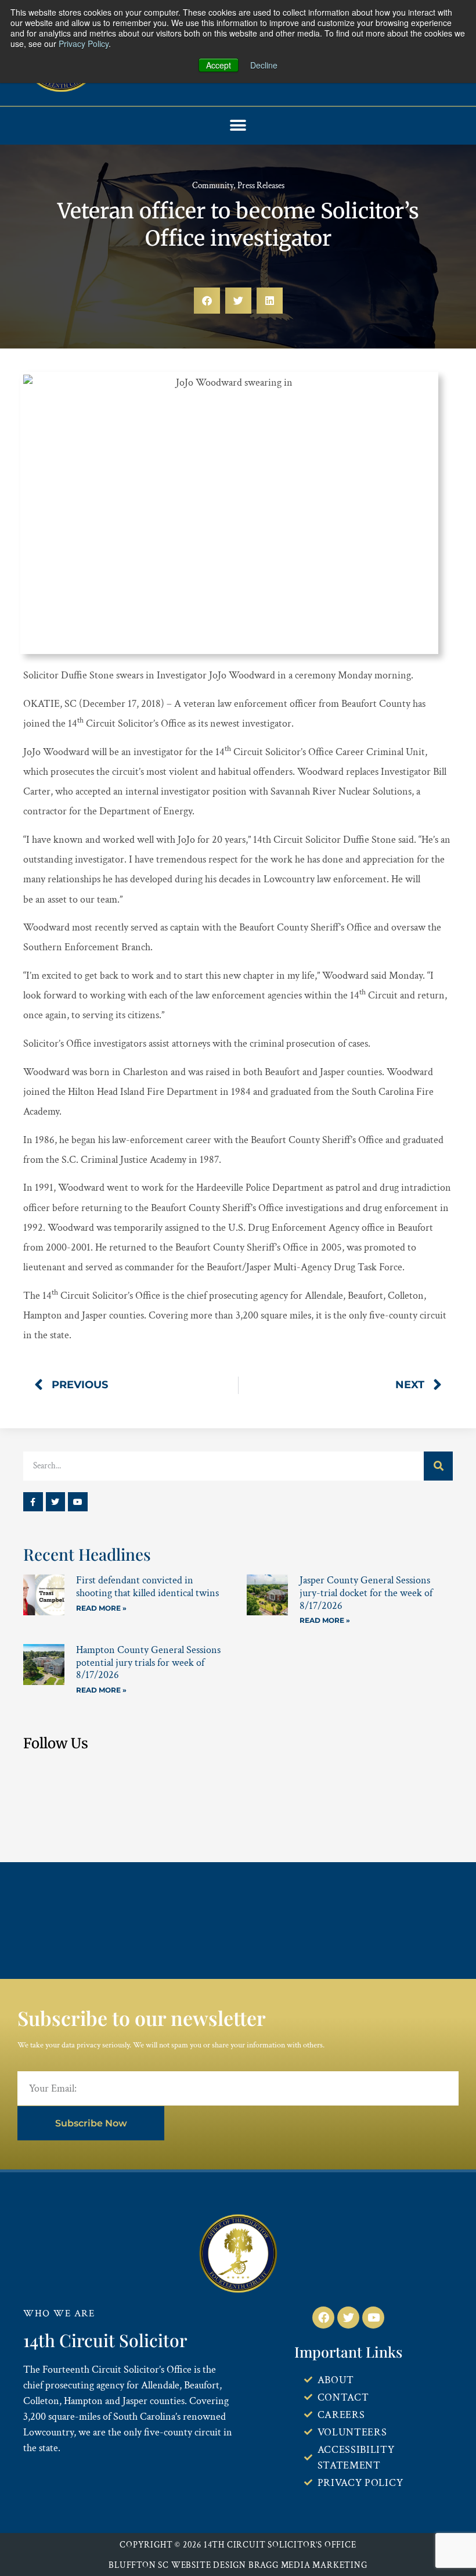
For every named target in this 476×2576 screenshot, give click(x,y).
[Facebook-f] (33, 1502)
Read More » (101, 1608)
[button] (238, 126)
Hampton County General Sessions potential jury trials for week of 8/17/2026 (148, 1662)
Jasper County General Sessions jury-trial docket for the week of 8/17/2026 (366, 1593)
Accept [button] (219, 65)
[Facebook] (323, 2318)
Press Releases (261, 186)
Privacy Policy (84, 44)
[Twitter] (56, 1502)
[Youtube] (78, 1502)
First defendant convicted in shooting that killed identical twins (147, 1587)
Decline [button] (264, 65)
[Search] (438, 1466)
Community (213, 186)
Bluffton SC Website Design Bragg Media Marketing (238, 2565)
